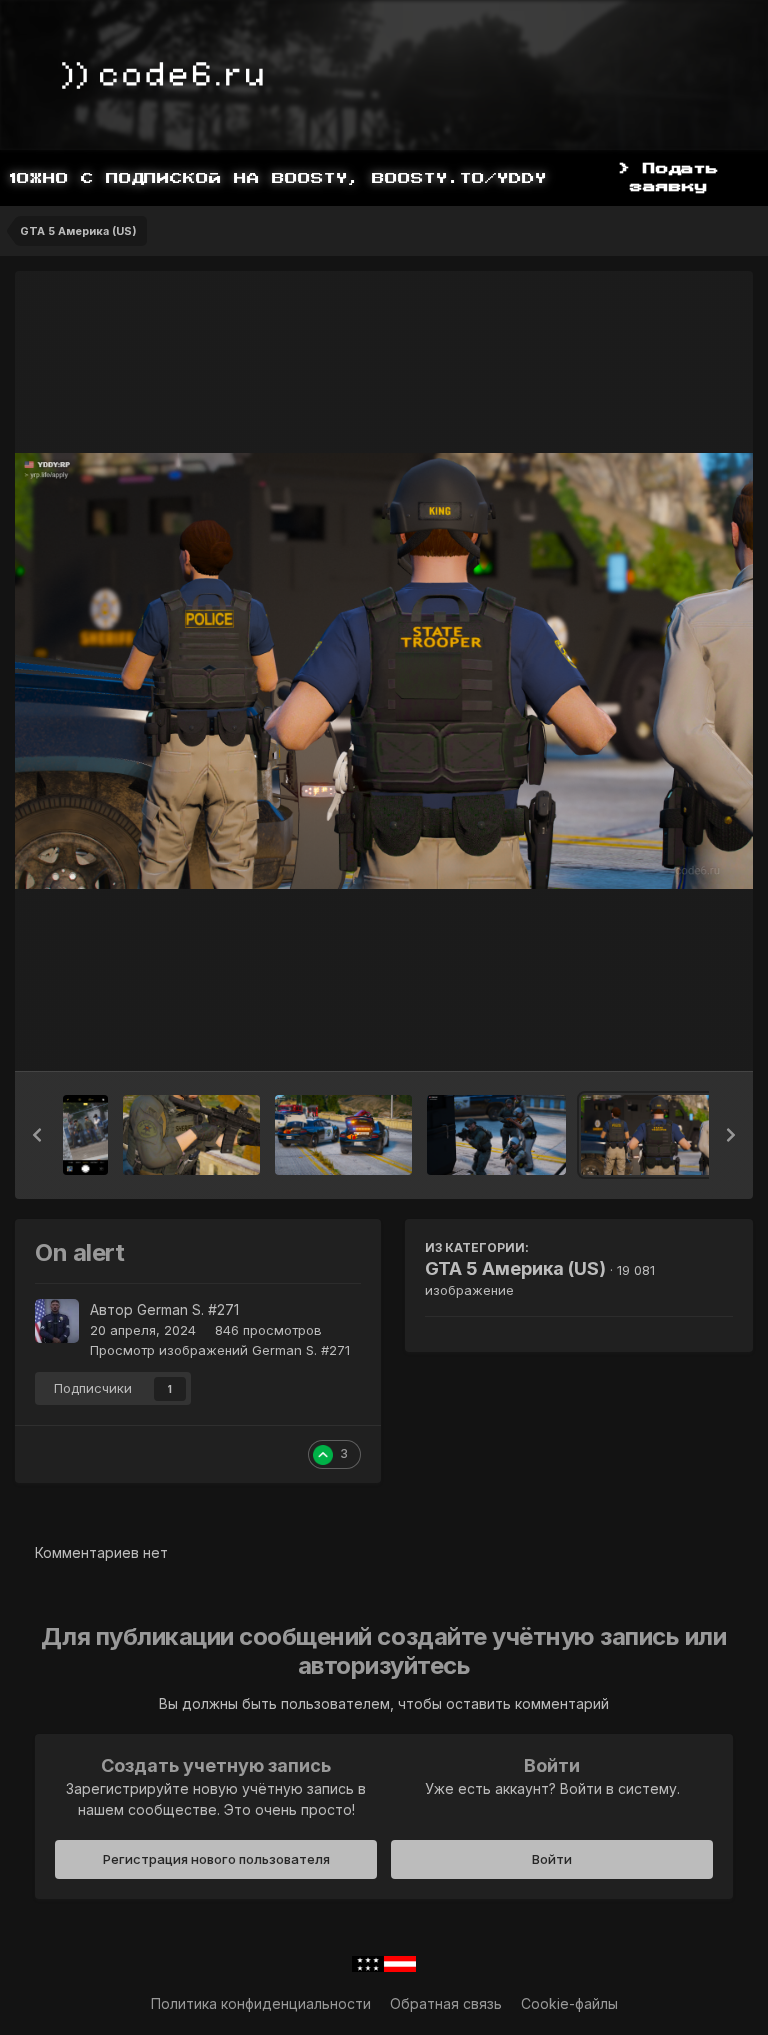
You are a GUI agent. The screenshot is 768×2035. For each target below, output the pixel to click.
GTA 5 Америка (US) (515, 1268)
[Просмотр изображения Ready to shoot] (191, 1135)
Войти (552, 1859)
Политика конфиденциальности (261, 2003)
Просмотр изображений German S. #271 (220, 1350)
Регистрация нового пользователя (216, 1859)
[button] (37, 1135)
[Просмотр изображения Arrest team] (496, 1135)
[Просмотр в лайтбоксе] (384, 671)
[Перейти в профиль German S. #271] (57, 1321)
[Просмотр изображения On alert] (649, 1135)
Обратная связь (446, 2003)
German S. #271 (188, 1309)
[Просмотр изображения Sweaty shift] (343, 1135)
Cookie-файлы (569, 2003)
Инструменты (662, 1035)
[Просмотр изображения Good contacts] (85, 1135)
